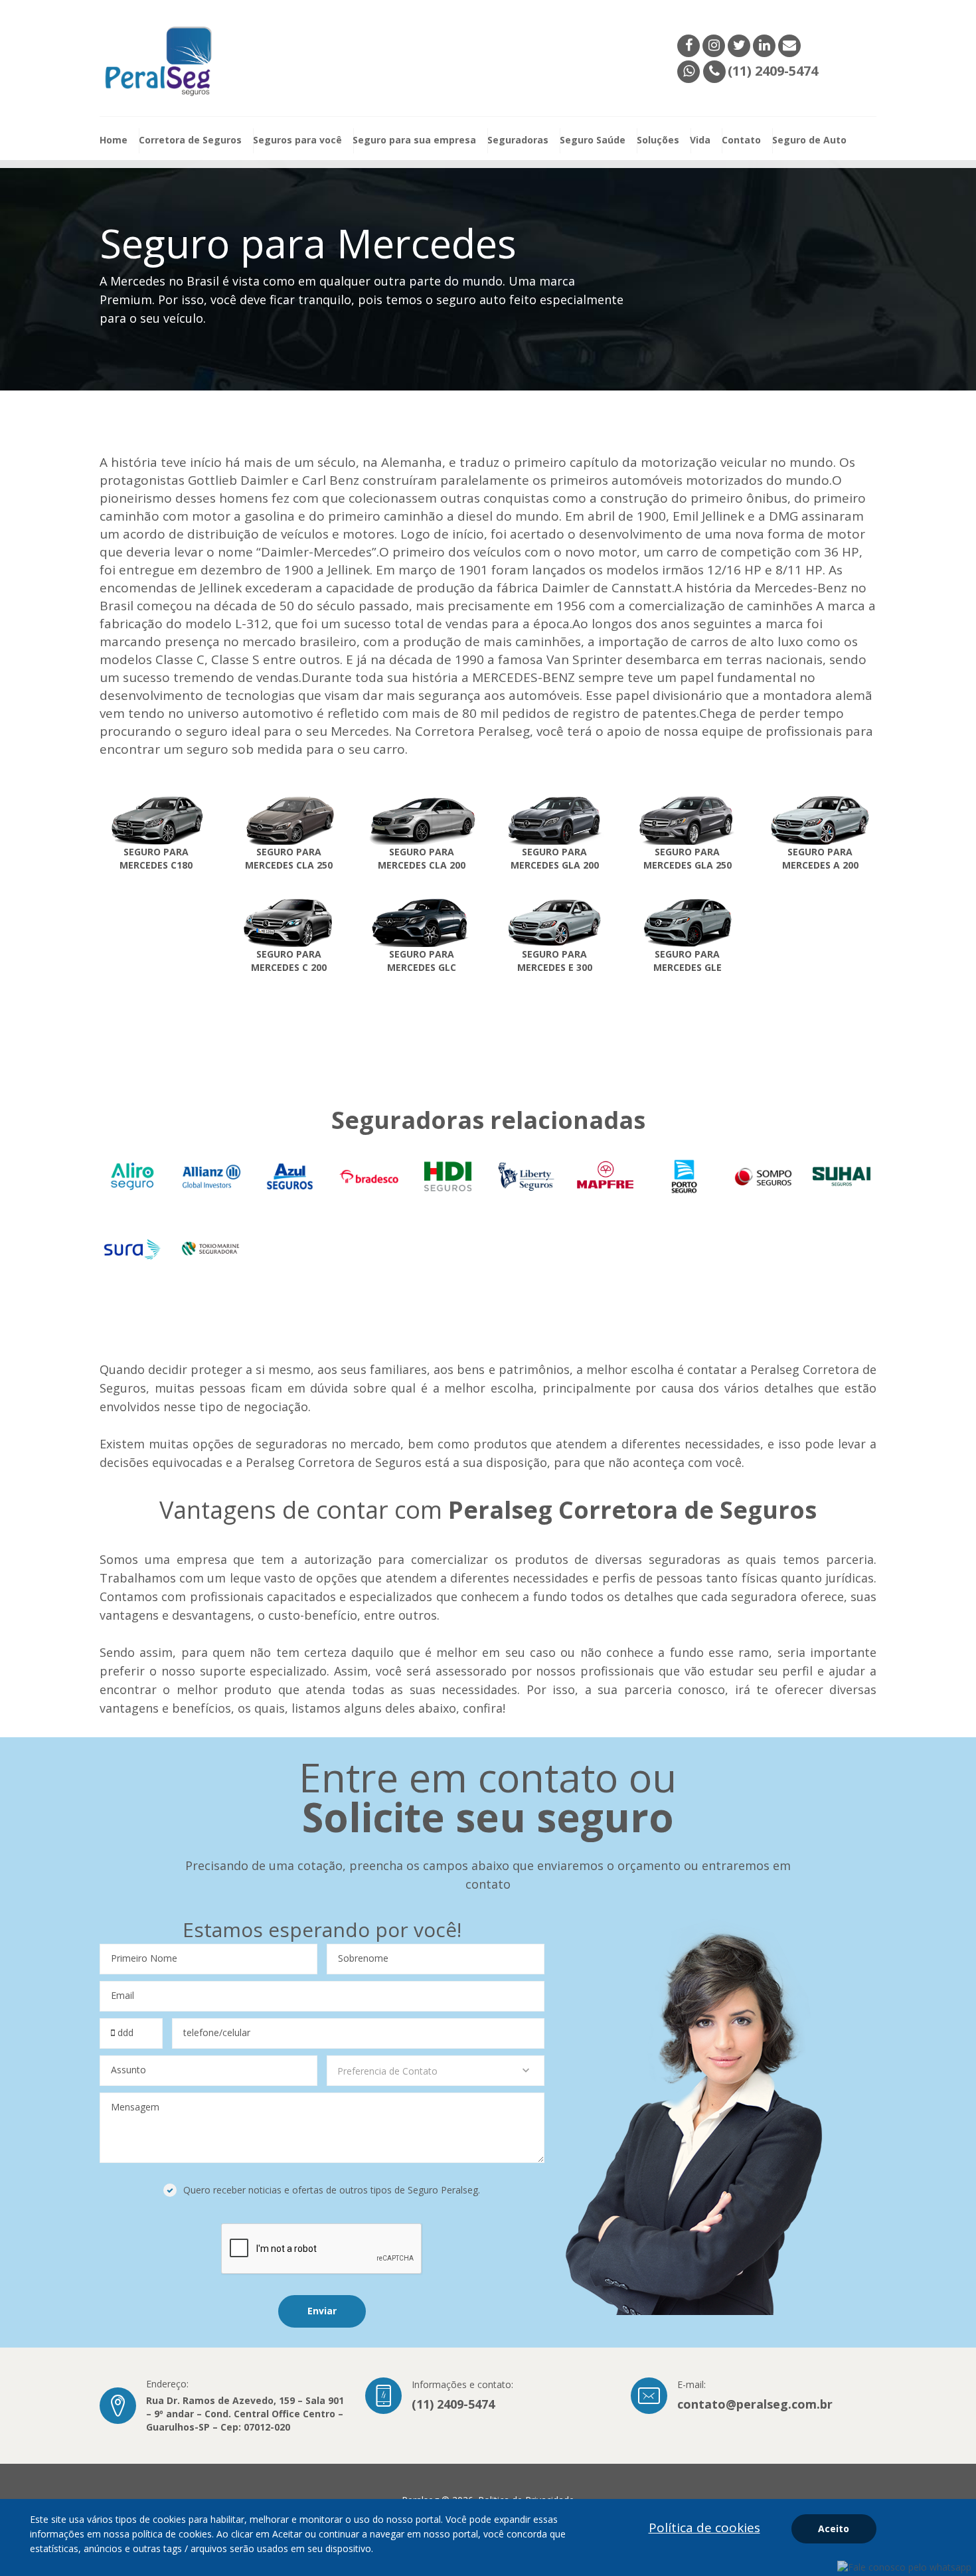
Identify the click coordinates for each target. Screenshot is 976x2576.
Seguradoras (518, 140)
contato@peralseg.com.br (755, 2404)
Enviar (322, 2311)
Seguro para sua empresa (414, 140)
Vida (700, 140)
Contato (741, 140)
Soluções (658, 140)
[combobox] (436, 2071)
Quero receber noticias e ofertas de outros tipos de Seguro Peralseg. (332, 2190)
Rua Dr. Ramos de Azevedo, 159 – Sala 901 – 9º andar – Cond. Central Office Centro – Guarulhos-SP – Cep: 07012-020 (245, 2414)
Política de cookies (704, 2528)
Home (114, 140)
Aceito (834, 2529)
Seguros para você (297, 140)
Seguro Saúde (593, 140)
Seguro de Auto (809, 140)
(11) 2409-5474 (453, 2404)
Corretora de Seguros (190, 140)
